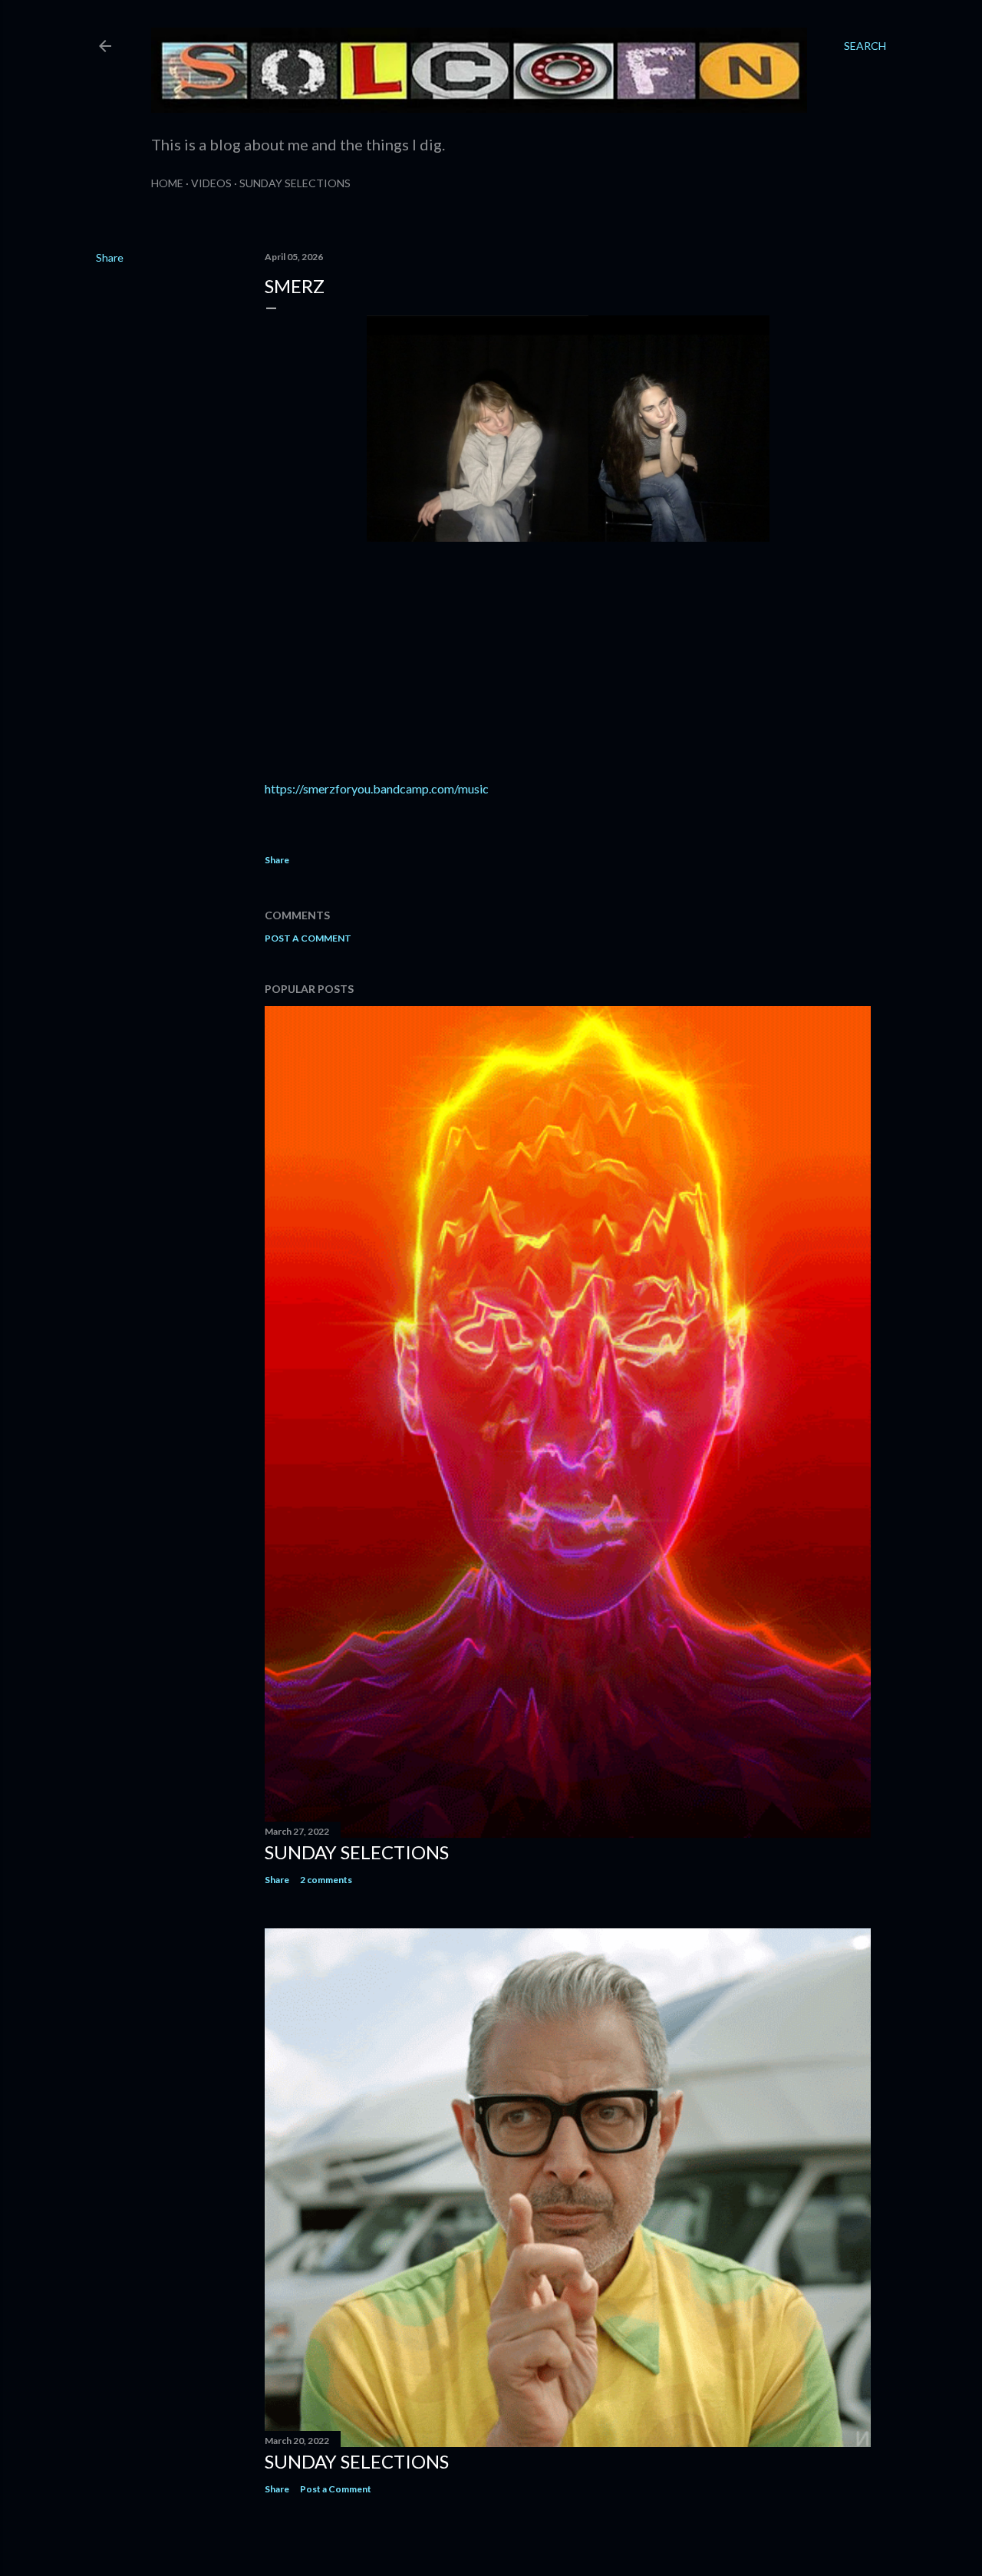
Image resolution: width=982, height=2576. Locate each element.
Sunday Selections (295, 183)
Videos (211, 183)
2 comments (326, 1880)
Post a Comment (308, 938)
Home (167, 183)
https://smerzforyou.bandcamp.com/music (377, 788)
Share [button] (110, 257)
